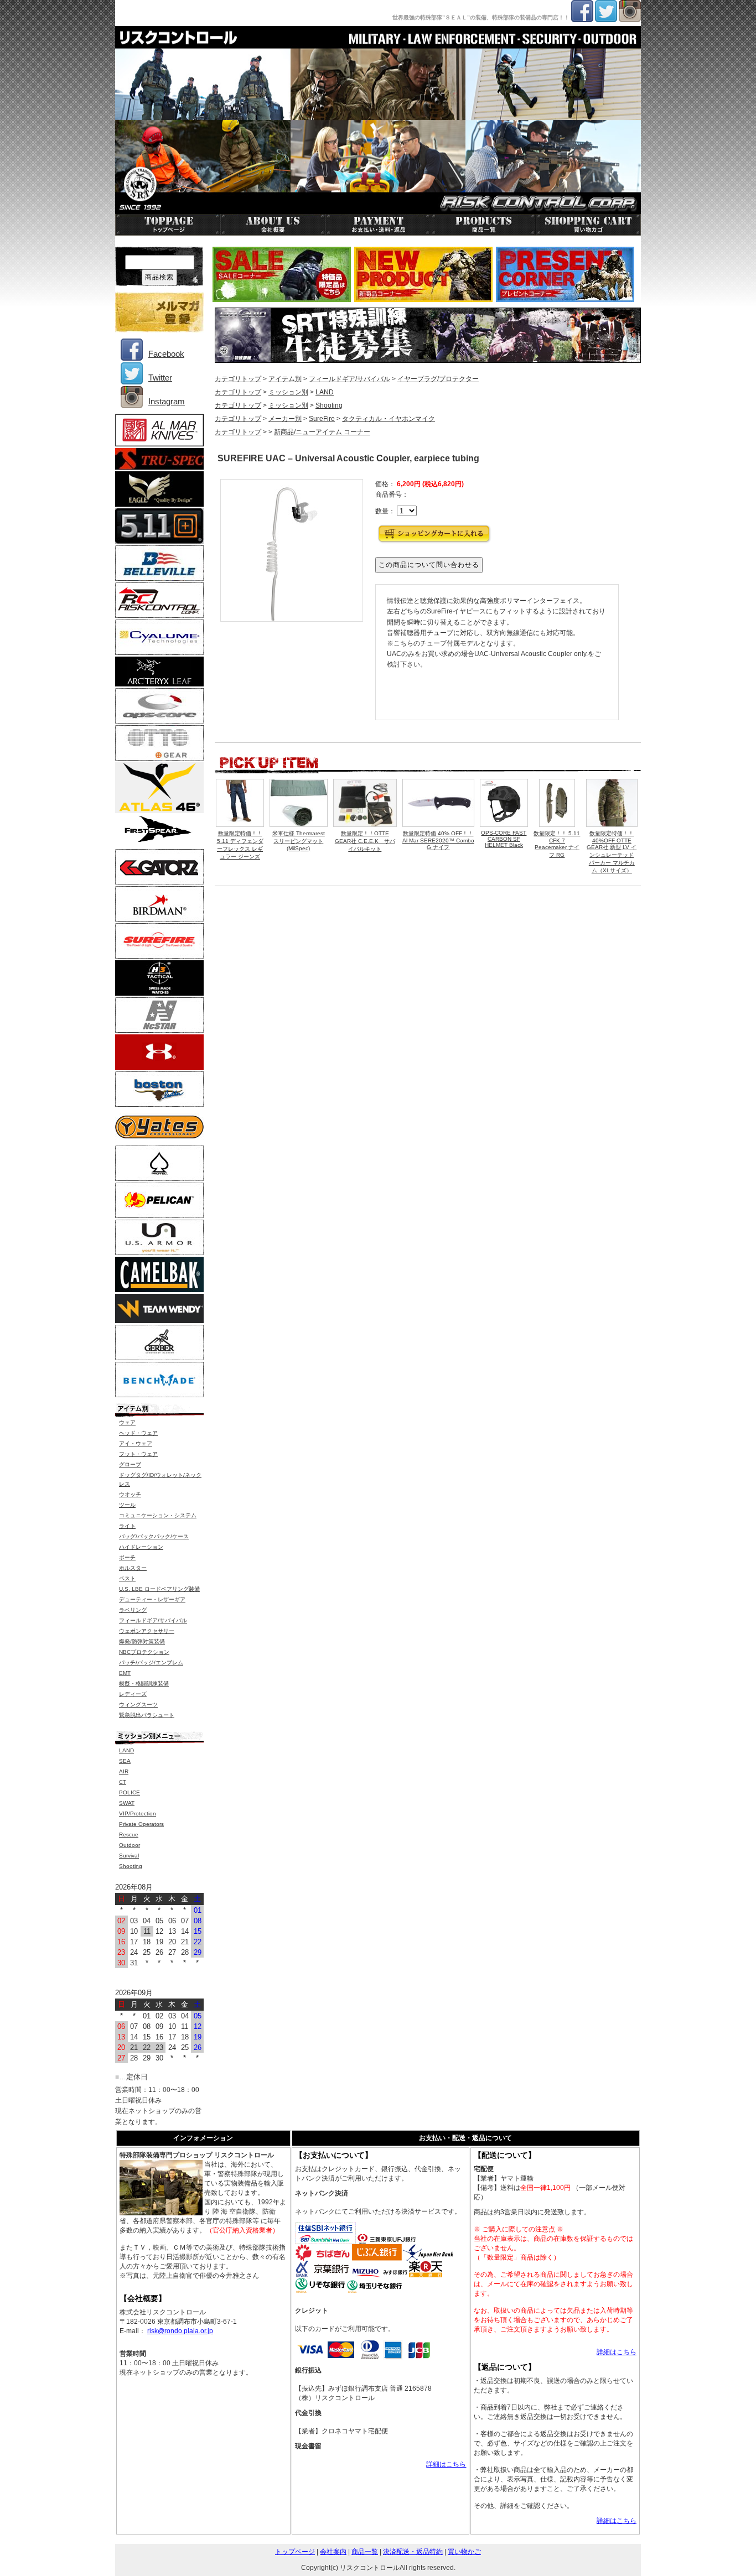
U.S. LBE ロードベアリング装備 (159, 1589)
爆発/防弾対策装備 (142, 1641)
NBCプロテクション (144, 1652)
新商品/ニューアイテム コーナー (322, 432)
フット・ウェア (138, 1454)
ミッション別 (288, 392)
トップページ (295, 2552)
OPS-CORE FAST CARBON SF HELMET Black (504, 839)
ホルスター (133, 1568)
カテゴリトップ (238, 379)
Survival (129, 1856)
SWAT (127, 1803)
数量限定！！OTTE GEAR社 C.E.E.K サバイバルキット (365, 841)
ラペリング (133, 1610)
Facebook (166, 354)
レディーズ (133, 1694)
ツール (127, 1505)
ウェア (127, 1422)
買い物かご (464, 2552)
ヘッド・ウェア (138, 1433)
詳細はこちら (446, 2464)
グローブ (130, 1464)
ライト (127, 1526)
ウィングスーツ (138, 1705)
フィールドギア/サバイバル (349, 379)
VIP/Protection (138, 1813)
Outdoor (130, 1845)
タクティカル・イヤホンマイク (389, 419)
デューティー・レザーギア (152, 1599)
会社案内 (333, 2552)
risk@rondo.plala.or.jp (180, 2331)
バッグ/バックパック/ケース (154, 1536)
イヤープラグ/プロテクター (438, 379)
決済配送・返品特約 (413, 2552)
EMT (125, 1673)
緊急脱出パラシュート (147, 1715)
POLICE (130, 1792)
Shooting (329, 405)
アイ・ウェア (136, 1443)
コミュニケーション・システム (158, 1515)
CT (123, 1782)
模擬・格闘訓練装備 (144, 1683)
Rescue (129, 1835)
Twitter (160, 378)
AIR (124, 1771)
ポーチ (127, 1557)
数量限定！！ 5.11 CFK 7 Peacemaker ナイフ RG (557, 844)
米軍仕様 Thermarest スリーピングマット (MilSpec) (299, 841)
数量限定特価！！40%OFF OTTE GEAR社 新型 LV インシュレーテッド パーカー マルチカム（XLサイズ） (612, 852)
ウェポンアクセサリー (147, 1631)
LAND (325, 392)
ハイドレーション (141, 1547)
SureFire (322, 419)
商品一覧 (365, 2552)
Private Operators (141, 1824)
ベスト (127, 1578)
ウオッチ (130, 1494)
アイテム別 (285, 379)
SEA (125, 1761)
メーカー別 (285, 419)
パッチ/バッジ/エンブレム (151, 1662)
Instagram (167, 401)
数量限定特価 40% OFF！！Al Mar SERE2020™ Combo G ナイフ (438, 840)
